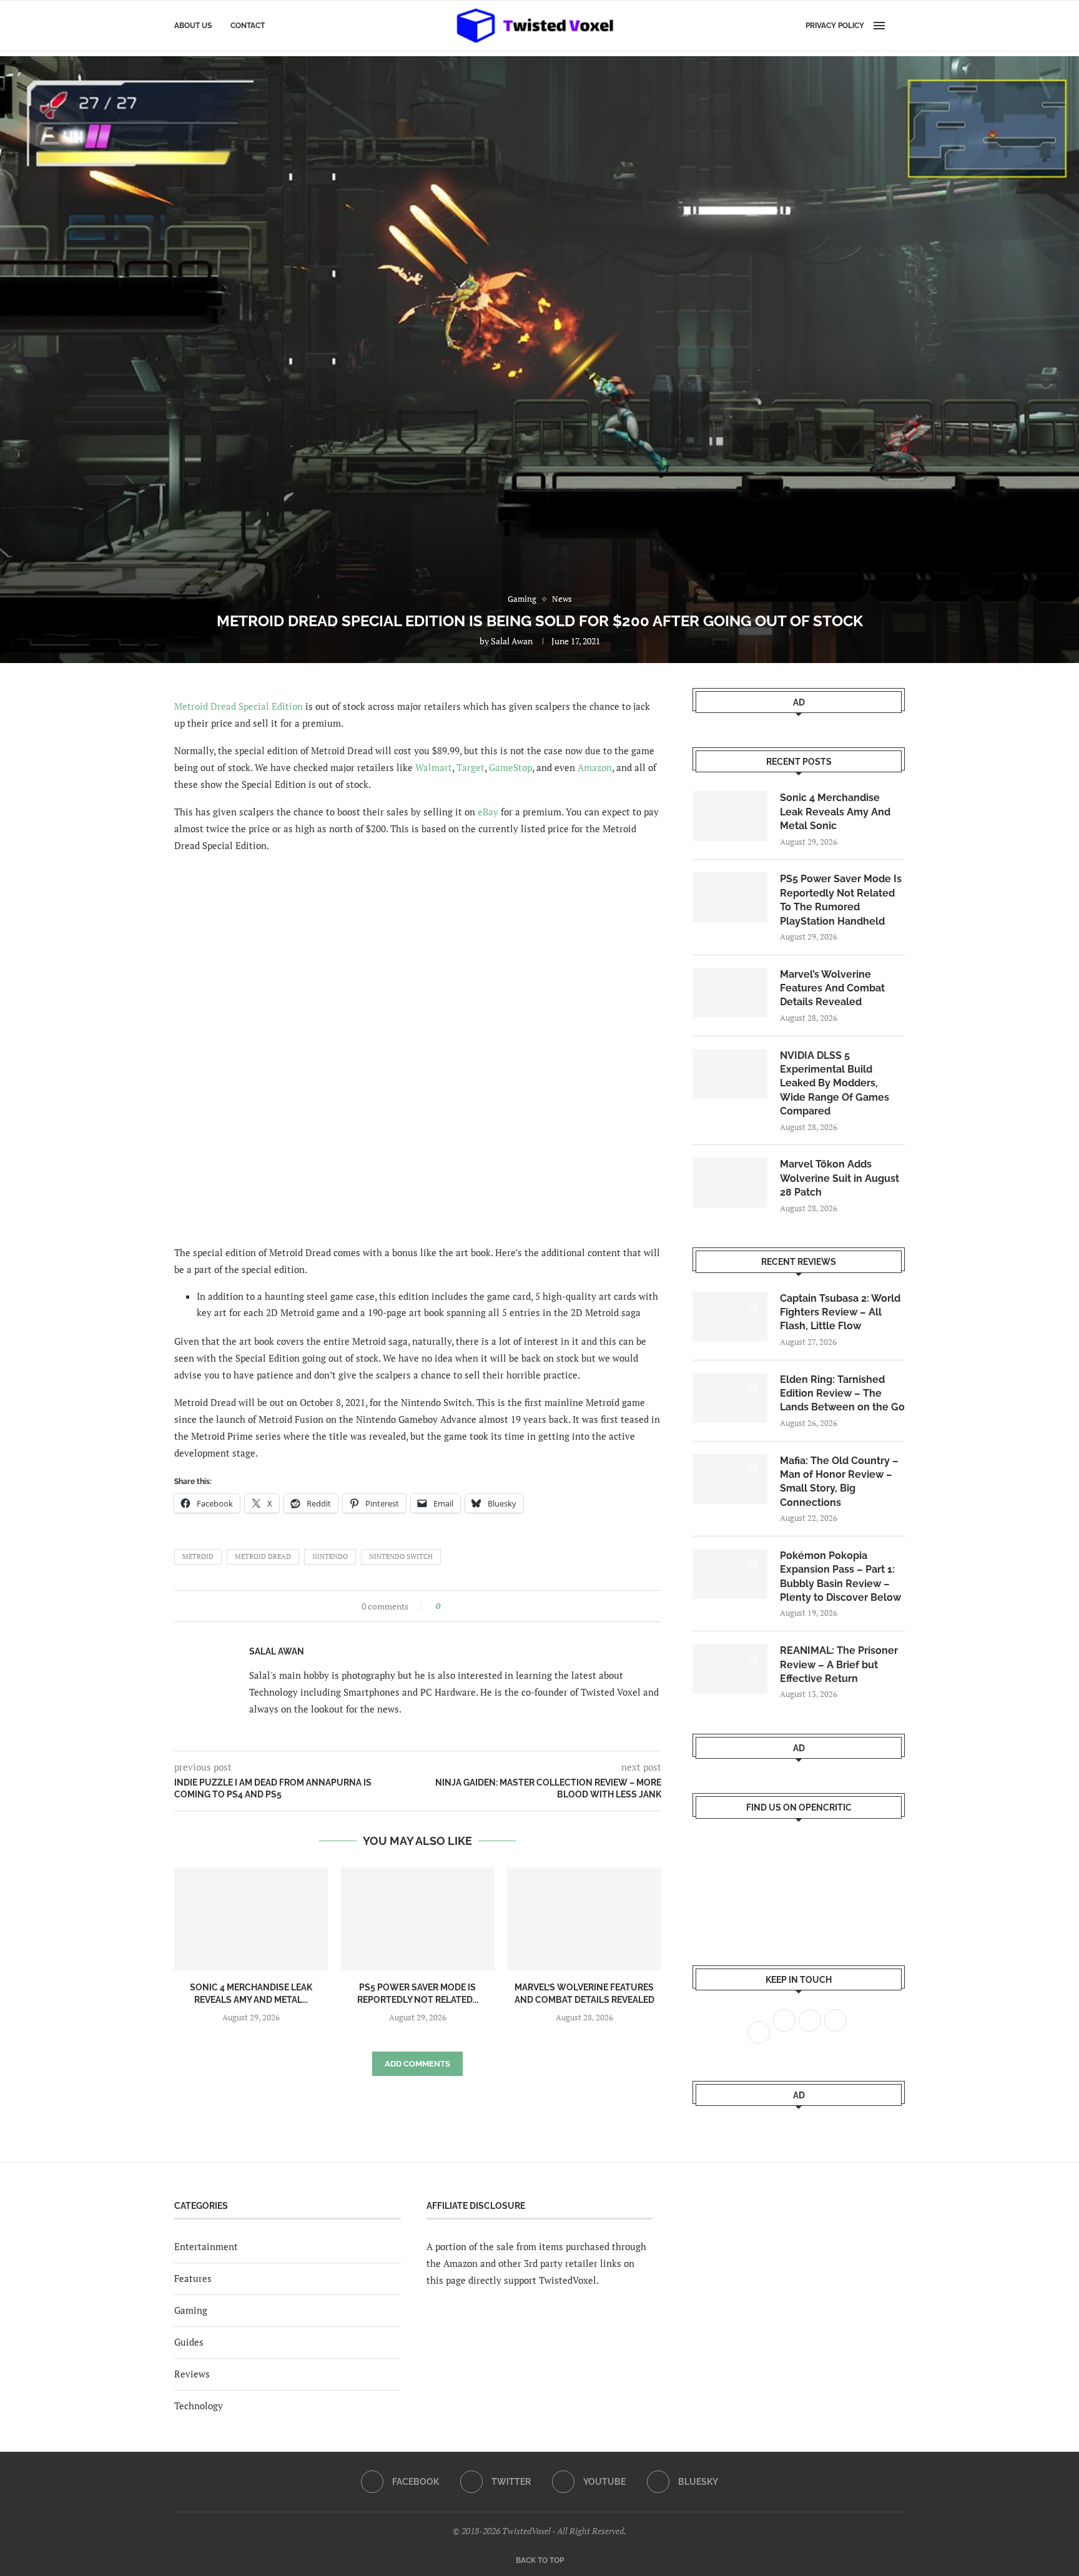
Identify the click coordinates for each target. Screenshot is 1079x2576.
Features (193, 2278)
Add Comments (417, 2064)
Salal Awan (512, 641)
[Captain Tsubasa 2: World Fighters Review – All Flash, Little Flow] (730, 1317)
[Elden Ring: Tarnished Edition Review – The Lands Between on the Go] (730, 1398)
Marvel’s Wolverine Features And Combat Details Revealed (832, 988)
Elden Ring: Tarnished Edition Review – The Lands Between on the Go (842, 1394)
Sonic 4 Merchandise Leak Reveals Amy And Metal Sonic (835, 812)
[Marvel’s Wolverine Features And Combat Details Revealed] (584, 1919)
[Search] (899, 26)
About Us (193, 26)
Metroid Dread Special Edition (239, 706)
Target (471, 767)
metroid (198, 1556)
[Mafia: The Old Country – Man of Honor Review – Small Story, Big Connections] (730, 1479)
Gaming (191, 2310)
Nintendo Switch (401, 1556)
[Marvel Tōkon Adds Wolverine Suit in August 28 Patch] (730, 1182)
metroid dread (263, 1556)
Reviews (192, 2374)
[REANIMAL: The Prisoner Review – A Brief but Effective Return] (730, 1669)
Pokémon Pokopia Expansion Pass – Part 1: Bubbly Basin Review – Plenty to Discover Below (840, 1576)
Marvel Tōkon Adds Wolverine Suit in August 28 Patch (840, 1178)
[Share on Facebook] (454, 1606)
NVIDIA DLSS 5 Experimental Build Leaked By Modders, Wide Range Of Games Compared (835, 1084)
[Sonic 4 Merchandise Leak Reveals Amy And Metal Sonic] (251, 1919)
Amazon (595, 767)
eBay (488, 812)
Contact (248, 26)
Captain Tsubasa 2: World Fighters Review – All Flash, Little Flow (840, 1312)
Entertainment (206, 2246)
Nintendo (330, 1556)
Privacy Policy (835, 26)
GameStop (510, 767)
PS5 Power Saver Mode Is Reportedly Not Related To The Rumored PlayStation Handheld (841, 900)
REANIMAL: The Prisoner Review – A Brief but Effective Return (839, 1664)
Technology (199, 2406)
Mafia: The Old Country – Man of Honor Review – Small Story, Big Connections (839, 1482)
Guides (189, 2342)
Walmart (434, 767)
